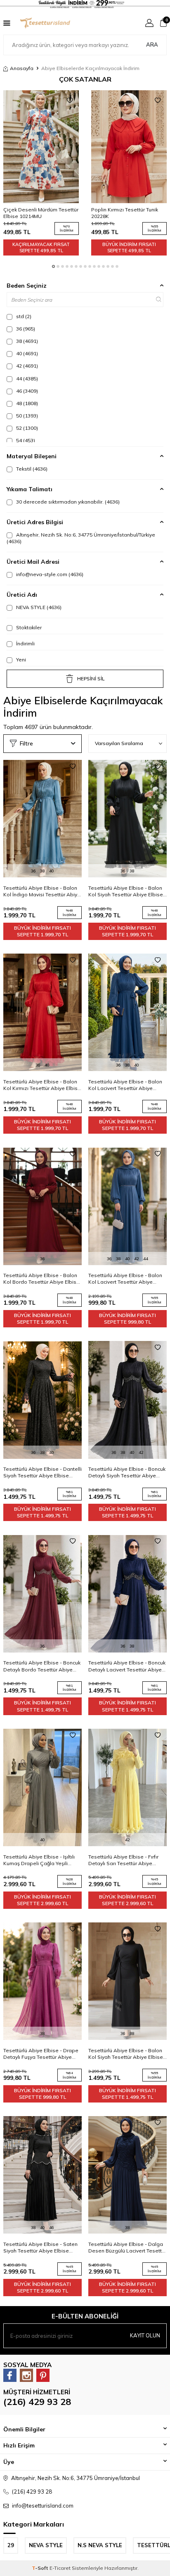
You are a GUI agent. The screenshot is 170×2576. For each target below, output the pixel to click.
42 (26, 366)
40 (26, 353)
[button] (53, 266)
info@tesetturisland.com (43, 2506)
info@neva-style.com (49, 574)
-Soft (41, 2568)
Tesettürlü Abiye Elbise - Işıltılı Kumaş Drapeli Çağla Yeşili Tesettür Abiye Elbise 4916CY (39, 1860)
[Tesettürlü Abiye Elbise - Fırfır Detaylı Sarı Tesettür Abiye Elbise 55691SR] (127, 1788)
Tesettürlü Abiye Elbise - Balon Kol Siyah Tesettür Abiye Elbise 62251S (126, 2054)
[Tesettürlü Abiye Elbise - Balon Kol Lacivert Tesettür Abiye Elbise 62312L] (127, 1206)
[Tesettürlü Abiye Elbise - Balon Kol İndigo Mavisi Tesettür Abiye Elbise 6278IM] (42, 819)
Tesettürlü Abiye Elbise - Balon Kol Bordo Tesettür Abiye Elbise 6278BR (41, 1279)
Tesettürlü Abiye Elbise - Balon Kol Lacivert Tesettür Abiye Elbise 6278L (125, 1085)
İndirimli (25, 643)
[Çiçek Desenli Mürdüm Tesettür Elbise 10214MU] (41, 147)
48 (26, 403)
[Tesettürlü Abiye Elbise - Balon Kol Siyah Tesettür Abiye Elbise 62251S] (127, 1981)
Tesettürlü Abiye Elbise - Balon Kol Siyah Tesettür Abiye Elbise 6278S (126, 891)
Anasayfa (22, 68)
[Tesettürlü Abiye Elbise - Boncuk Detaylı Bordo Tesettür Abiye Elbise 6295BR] (42, 1594)
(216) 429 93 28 (37, 2402)
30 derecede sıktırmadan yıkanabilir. (67, 502)
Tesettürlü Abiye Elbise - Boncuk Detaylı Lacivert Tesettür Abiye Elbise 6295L (127, 1666)
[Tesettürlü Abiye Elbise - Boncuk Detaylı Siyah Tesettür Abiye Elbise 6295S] (127, 1400)
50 (26, 416)
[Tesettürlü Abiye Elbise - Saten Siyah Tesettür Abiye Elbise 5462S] (42, 2175)
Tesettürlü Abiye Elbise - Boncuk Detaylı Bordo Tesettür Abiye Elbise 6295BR (42, 1666)
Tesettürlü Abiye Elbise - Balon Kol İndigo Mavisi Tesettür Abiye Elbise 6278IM (42, 891)
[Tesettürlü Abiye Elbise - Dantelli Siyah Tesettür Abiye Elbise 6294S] (42, 1400)
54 (25, 440)
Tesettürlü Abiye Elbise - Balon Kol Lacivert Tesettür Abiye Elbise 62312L (125, 1279)
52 (26, 428)
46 (26, 391)
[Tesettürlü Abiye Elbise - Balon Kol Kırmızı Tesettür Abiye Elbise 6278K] (42, 1013)
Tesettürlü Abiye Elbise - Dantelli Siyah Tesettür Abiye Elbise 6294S (42, 1472)
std (23, 316)
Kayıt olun (145, 2335)
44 (26, 379)
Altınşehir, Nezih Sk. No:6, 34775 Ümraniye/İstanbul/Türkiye (81, 538)
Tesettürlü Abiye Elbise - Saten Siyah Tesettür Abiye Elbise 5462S (40, 2248)
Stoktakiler (28, 627)
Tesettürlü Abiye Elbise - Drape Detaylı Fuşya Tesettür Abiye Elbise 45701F (41, 2054)
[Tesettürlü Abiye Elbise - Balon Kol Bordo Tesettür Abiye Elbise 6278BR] (42, 1206)
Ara (152, 45)
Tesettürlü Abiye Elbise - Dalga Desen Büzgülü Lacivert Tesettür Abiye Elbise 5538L (127, 2248)
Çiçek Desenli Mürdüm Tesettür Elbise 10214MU (41, 213)
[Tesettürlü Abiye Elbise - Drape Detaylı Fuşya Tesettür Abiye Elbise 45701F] (42, 1981)
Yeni (20, 660)
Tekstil (31, 469)
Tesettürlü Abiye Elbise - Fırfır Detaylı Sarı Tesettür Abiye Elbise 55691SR (123, 1860)
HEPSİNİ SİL (91, 679)
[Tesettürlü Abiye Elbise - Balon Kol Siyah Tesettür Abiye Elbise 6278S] (127, 819)
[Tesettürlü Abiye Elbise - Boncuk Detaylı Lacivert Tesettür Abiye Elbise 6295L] (127, 1594)
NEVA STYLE (38, 607)
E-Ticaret (60, 2568)
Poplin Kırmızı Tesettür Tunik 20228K (125, 213)
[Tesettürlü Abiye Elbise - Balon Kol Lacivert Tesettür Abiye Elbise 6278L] (127, 1013)
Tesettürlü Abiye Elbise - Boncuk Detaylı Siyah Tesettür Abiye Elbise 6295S (127, 1472)
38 (26, 341)
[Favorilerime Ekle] (70, 101)
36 (25, 329)
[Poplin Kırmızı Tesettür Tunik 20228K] (129, 147)
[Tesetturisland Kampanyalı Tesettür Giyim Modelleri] (85, 4)
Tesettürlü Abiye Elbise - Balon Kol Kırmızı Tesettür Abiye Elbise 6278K (42, 1085)
